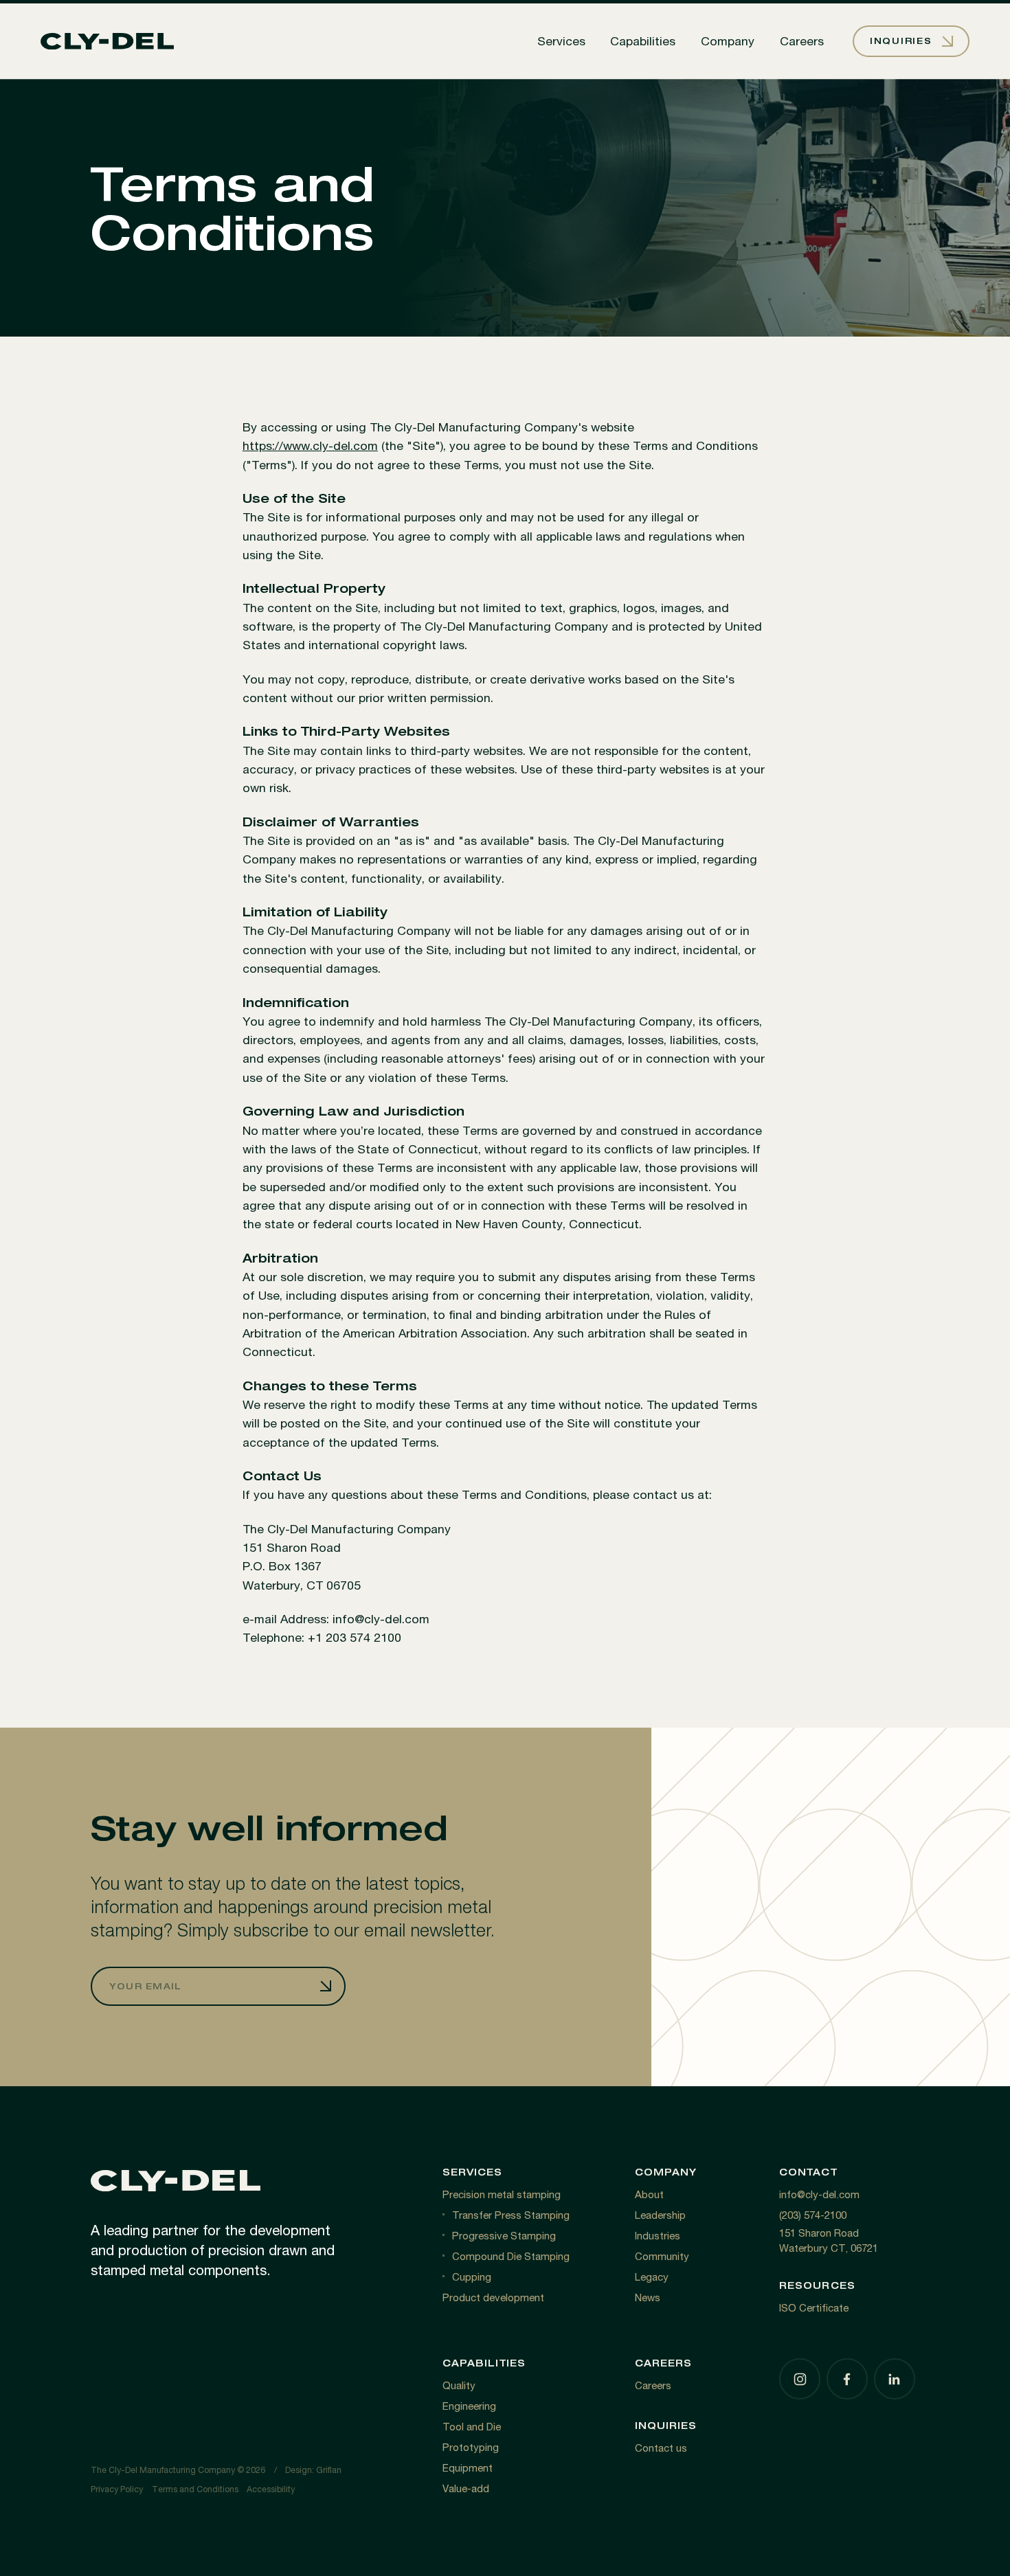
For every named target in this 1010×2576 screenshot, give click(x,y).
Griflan (329, 2470)
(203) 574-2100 (813, 2215)
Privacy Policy (117, 2489)
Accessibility (271, 2489)
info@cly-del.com (819, 2194)
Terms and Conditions (195, 2489)
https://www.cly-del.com (310, 445)
